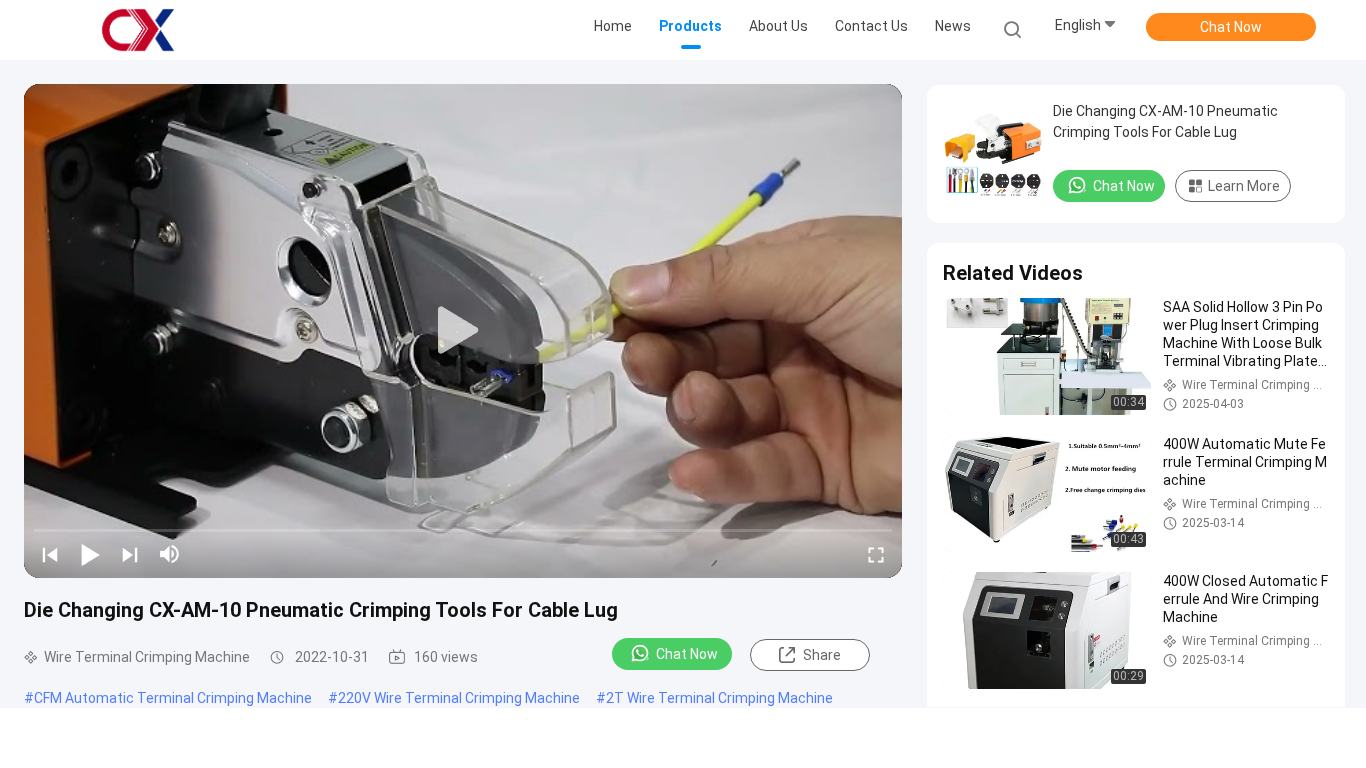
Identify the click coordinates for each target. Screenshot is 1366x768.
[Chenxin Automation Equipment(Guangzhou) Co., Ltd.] (138, 30)
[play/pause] (90, 554)
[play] (463, 331)
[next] (130, 554)
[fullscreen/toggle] (876, 554)
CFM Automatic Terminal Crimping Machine (173, 698)
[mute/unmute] (170, 554)
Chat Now (1231, 27)
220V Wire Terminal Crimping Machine (459, 698)
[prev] (50, 554)
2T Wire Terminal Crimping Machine (719, 698)
